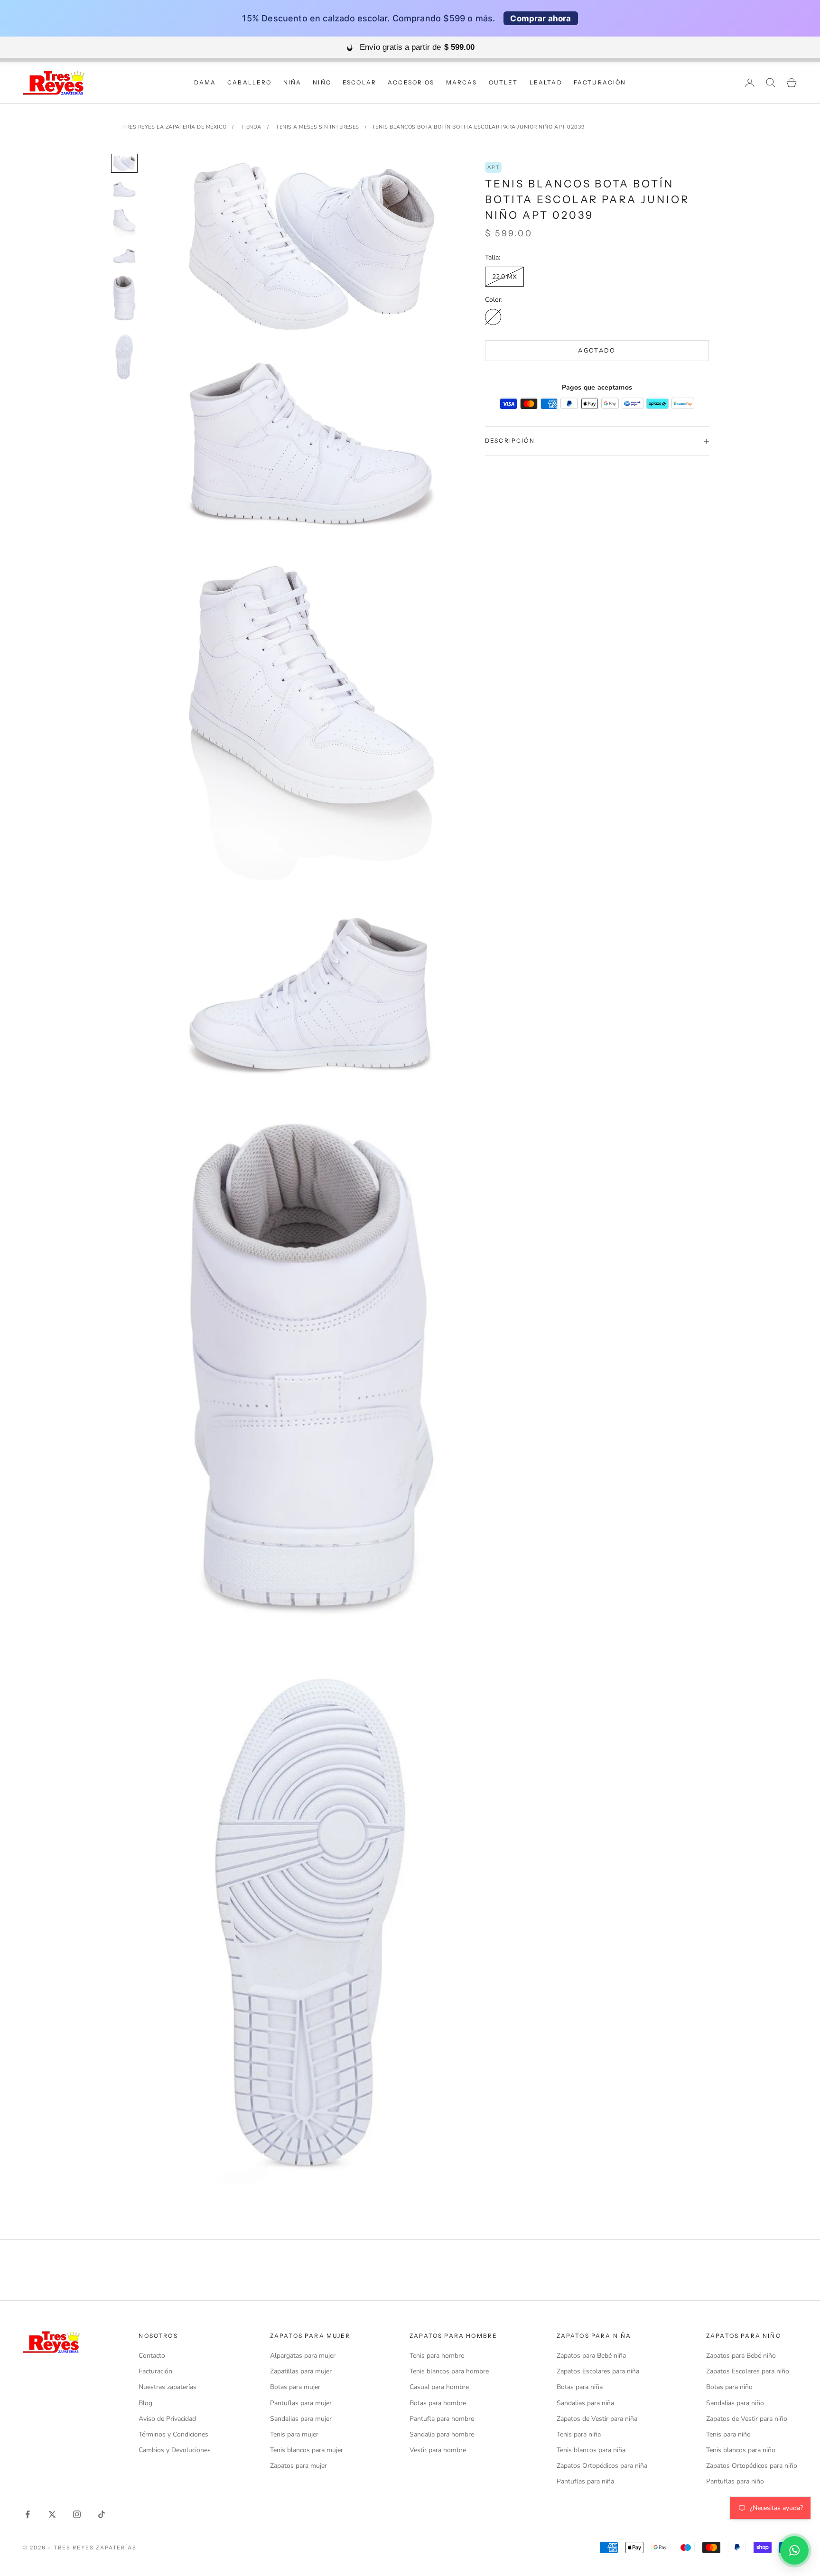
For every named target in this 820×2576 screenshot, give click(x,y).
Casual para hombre (439, 2387)
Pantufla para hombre (442, 2419)
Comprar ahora (540, 18)
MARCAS (462, 82)
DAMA (205, 82)
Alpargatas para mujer (303, 2356)
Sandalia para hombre (442, 2434)
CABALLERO (249, 82)
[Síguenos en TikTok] (102, 2514)
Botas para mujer (295, 2387)
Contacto (152, 2356)
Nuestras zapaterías (168, 2387)
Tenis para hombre (437, 2356)
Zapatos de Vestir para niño (747, 2419)
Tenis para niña (579, 2434)
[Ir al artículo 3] (124, 223)
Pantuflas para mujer (301, 2403)
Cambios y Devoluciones (175, 2450)
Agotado (597, 351)
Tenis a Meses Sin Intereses (317, 127)
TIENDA (251, 127)
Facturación (155, 2371)
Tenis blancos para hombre (449, 2371)
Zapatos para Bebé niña (591, 2356)
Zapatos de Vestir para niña (597, 2419)
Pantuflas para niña (585, 2481)
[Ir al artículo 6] (124, 357)
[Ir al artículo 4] (124, 256)
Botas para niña (580, 2387)
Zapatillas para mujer (301, 2371)
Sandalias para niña (585, 2403)
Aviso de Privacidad (167, 2419)
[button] (794, 2550)
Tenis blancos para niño (741, 2450)
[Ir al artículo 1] (124, 163)
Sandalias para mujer (301, 2419)
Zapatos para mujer (298, 2466)
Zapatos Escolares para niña (598, 2371)
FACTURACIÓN (600, 82)
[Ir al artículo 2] (124, 190)
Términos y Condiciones (173, 2434)
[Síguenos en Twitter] (52, 2514)
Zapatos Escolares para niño (748, 2371)
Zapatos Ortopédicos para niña (602, 2466)
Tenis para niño (728, 2434)
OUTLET (503, 82)
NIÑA (293, 82)
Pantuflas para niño (735, 2481)
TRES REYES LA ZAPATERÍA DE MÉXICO (174, 127)
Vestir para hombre (438, 2450)
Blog (145, 2403)
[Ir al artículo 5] (124, 298)
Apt (493, 167)
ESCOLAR (359, 82)
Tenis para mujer (294, 2434)
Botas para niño (729, 2387)
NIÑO (322, 82)
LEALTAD (546, 82)
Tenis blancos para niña (591, 2450)
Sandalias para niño (735, 2403)
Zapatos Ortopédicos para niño (752, 2466)
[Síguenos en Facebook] (28, 2514)
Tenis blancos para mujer (307, 2450)
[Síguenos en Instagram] (77, 2514)
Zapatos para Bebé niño (741, 2356)
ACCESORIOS (411, 82)
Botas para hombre (438, 2403)
